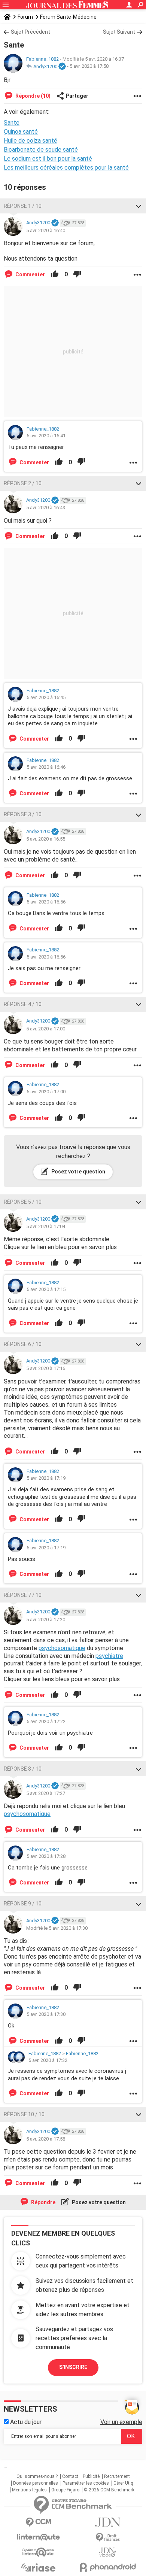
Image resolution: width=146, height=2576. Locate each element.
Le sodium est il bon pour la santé (48, 159)
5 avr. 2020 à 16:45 (46, 697)
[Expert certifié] (62, 67)
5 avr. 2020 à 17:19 (46, 1478)
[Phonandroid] (108, 2567)
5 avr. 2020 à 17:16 (46, 1368)
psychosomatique (62, 1648)
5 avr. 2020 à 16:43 (46, 508)
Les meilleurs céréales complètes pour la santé (66, 168)
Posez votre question (78, 1172)
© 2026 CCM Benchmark (109, 2490)
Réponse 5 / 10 (23, 1202)
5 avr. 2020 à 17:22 (46, 1721)
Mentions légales (29, 2490)
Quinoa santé (21, 132)
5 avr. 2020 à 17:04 (46, 1226)
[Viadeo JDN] (108, 2552)
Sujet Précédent (31, 32)
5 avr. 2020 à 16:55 (46, 839)
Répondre (43, 2202)
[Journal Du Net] (108, 2522)
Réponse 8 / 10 (23, 1769)
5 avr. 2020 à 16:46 (46, 767)
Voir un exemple (121, 2422)
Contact (70, 2476)
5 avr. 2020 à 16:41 (46, 436)
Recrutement (117, 2476)
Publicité (91, 2476)
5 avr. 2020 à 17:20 (46, 1620)
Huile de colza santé (31, 141)
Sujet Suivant (119, 32)
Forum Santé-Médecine (68, 17)
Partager (77, 96)
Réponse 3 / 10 (23, 814)
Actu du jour (25, 2422)
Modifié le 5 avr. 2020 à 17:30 (57, 1928)
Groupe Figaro (65, 2490)
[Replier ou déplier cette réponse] (139, 206)
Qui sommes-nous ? (37, 2476)
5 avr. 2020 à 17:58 (89, 66)
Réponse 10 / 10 (24, 2114)
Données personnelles (36, 2483)
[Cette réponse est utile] (55, 274)
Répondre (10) (32, 96)
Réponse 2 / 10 (23, 483)
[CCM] (38, 2522)
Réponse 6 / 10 (23, 1344)
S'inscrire (73, 2367)
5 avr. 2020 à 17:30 (46, 2014)
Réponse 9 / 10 (23, 1904)
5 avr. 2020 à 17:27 (46, 1793)
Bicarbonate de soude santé (41, 150)
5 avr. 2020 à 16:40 (46, 230)
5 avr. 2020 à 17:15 (46, 1289)
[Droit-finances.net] (108, 2538)
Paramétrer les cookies (86, 2483)
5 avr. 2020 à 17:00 (46, 1029)
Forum (25, 17)
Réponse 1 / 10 (23, 206)
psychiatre (109, 1656)
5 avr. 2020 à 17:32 (48, 2060)
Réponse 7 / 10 (23, 1595)
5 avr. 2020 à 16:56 (46, 902)
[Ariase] (38, 2567)
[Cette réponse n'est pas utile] (77, 274)
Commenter (30, 274)
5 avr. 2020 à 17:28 (46, 1856)
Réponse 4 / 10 (23, 1004)
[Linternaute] (38, 2537)
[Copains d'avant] (38, 2552)
